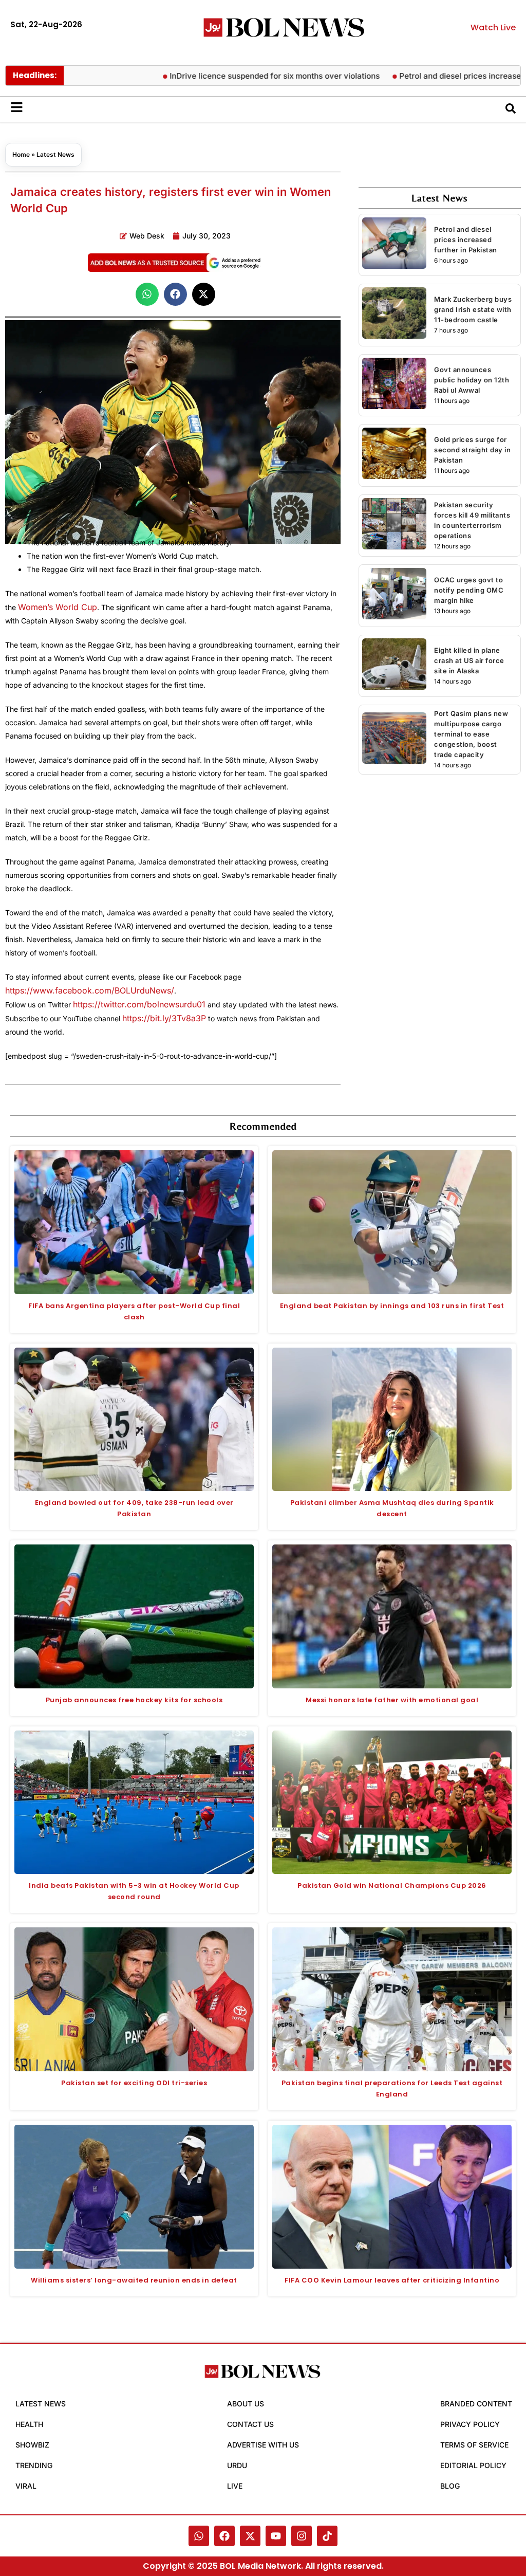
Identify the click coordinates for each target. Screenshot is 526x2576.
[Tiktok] (327, 2536)
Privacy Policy (470, 2424)
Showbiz (32, 2445)
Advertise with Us (263, 2445)
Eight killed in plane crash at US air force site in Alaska (469, 660)
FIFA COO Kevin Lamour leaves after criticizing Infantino (392, 2280)
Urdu (237, 2465)
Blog (450, 2486)
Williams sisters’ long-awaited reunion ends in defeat (134, 2280)
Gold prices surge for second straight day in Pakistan (472, 450)
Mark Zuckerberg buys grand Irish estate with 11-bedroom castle (473, 309)
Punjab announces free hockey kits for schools (134, 1700)
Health (29, 2424)
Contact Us (250, 2424)
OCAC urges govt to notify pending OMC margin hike (469, 590)
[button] (147, 294)
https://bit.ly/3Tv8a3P (164, 1018)
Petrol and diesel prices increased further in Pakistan (466, 240)
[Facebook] (224, 2536)
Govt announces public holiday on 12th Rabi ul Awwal (472, 380)
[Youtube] (276, 2536)
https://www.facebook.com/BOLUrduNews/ (90, 990)
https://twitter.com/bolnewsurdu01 (139, 1004)
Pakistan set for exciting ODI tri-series (134, 2083)
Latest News (55, 154)
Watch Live (493, 27)
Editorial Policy (473, 2465)
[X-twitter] (250, 2536)
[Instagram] (302, 2536)
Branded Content (476, 2404)
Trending (34, 2465)
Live (235, 2486)
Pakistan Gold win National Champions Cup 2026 (392, 1885)
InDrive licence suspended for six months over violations (229, 76)
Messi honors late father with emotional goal (392, 1700)
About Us (246, 2404)
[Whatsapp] (199, 2536)
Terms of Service (474, 2445)
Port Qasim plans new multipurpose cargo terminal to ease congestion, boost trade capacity (471, 734)
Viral (26, 2486)
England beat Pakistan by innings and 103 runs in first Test (392, 1306)
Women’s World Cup (58, 607)
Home (21, 154)
